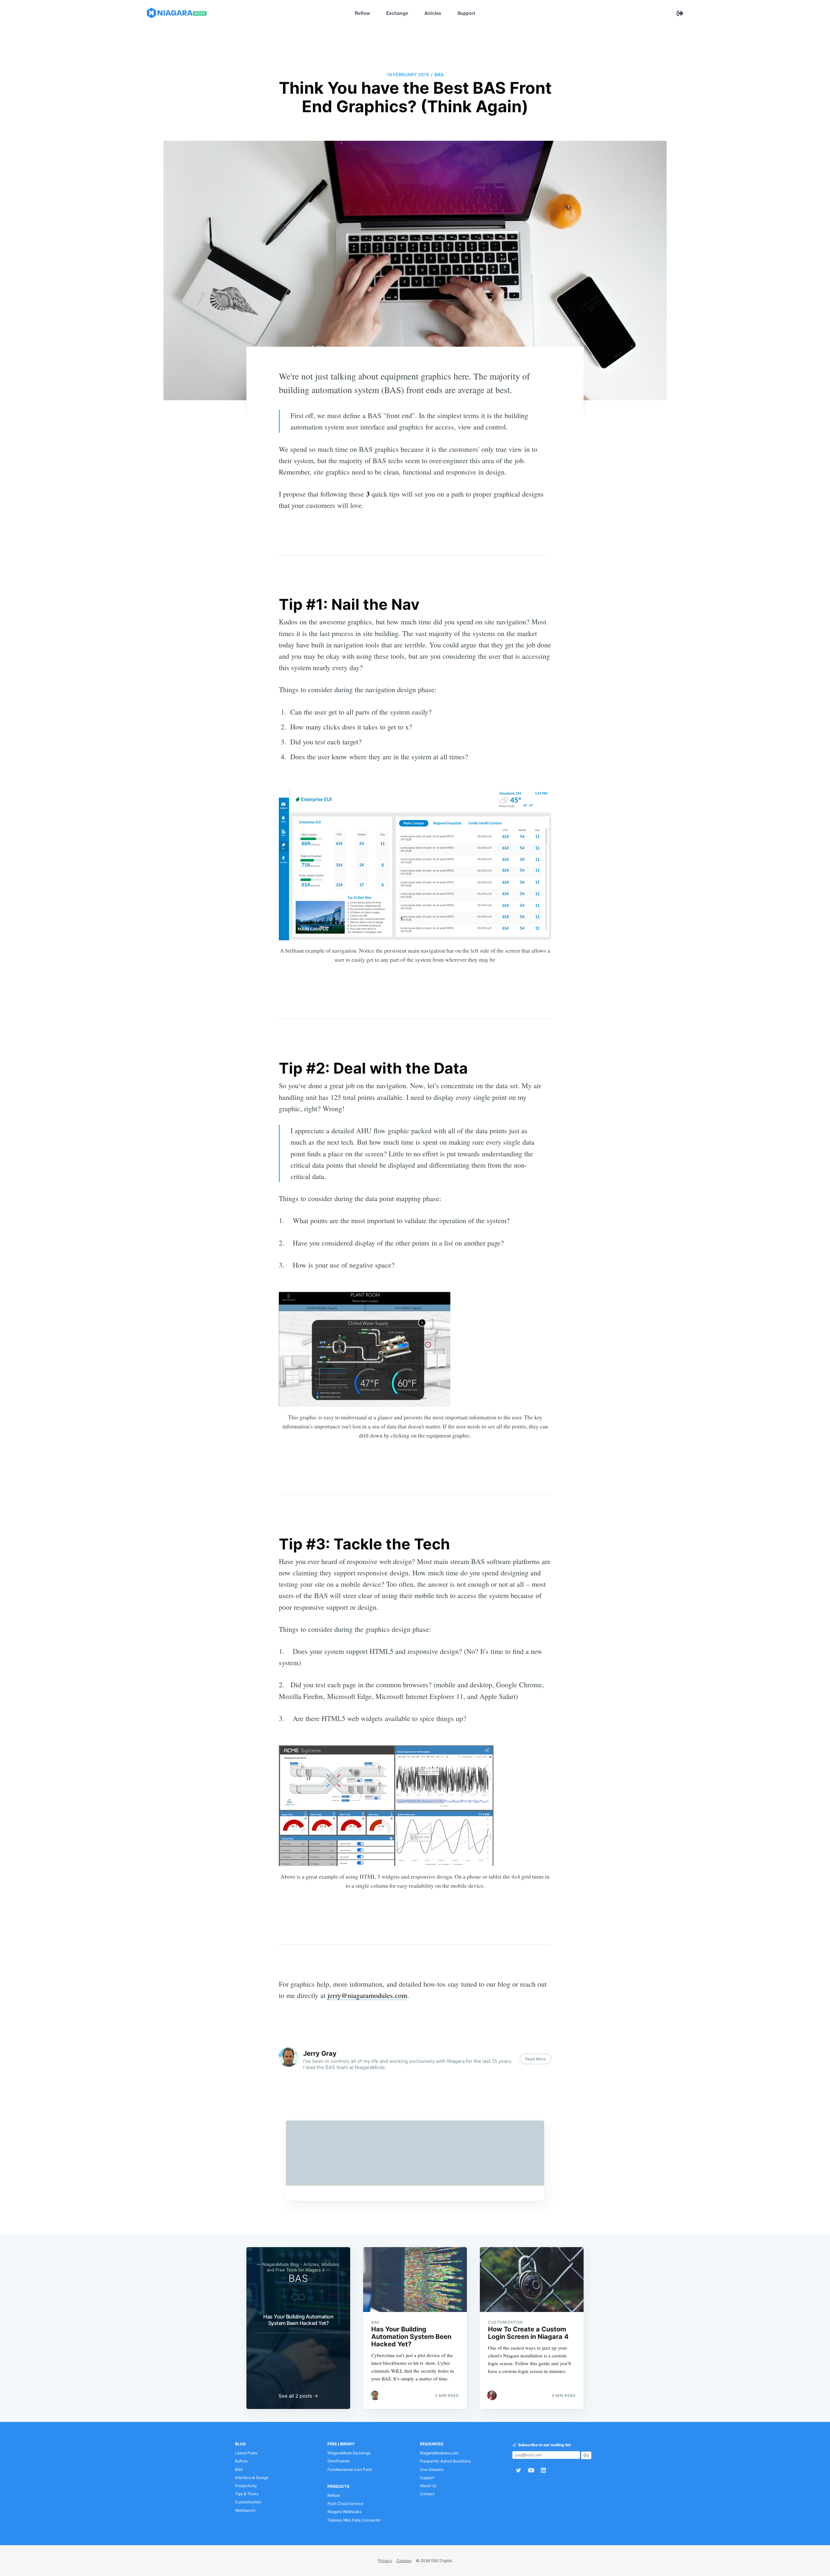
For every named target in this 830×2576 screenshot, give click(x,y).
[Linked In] (545, 2470)
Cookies (404, 2561)
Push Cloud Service (345, 2504)
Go (586, 2455)
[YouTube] (531, 2470)
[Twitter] (518, 2470)
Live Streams (432, 2469)
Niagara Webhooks (344, 2512)
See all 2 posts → (298, 2396)
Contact (427, 2494)
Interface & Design (252, 2478)
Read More (535, 2059)
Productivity (246, 2486)
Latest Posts (246, 2453)
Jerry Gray (320, 2053)
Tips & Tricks (247, 2494)
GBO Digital (441, 2561)
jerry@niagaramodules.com (367, 1995)
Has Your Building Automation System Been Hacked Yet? (298, 2320)
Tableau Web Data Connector (354, 2520)
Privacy (385, 2561)
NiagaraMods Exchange (349, 2453)
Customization (248, 2502)
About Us (428, 2486)
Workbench (245, 2510)
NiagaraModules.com (439, 2453)
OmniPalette (339, 2461)
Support (466, 13)
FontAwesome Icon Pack (350, 2469)
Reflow (362, 13)
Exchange (397, 13)
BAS (439, 74)
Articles (433, 13)
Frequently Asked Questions (445, 2461)
